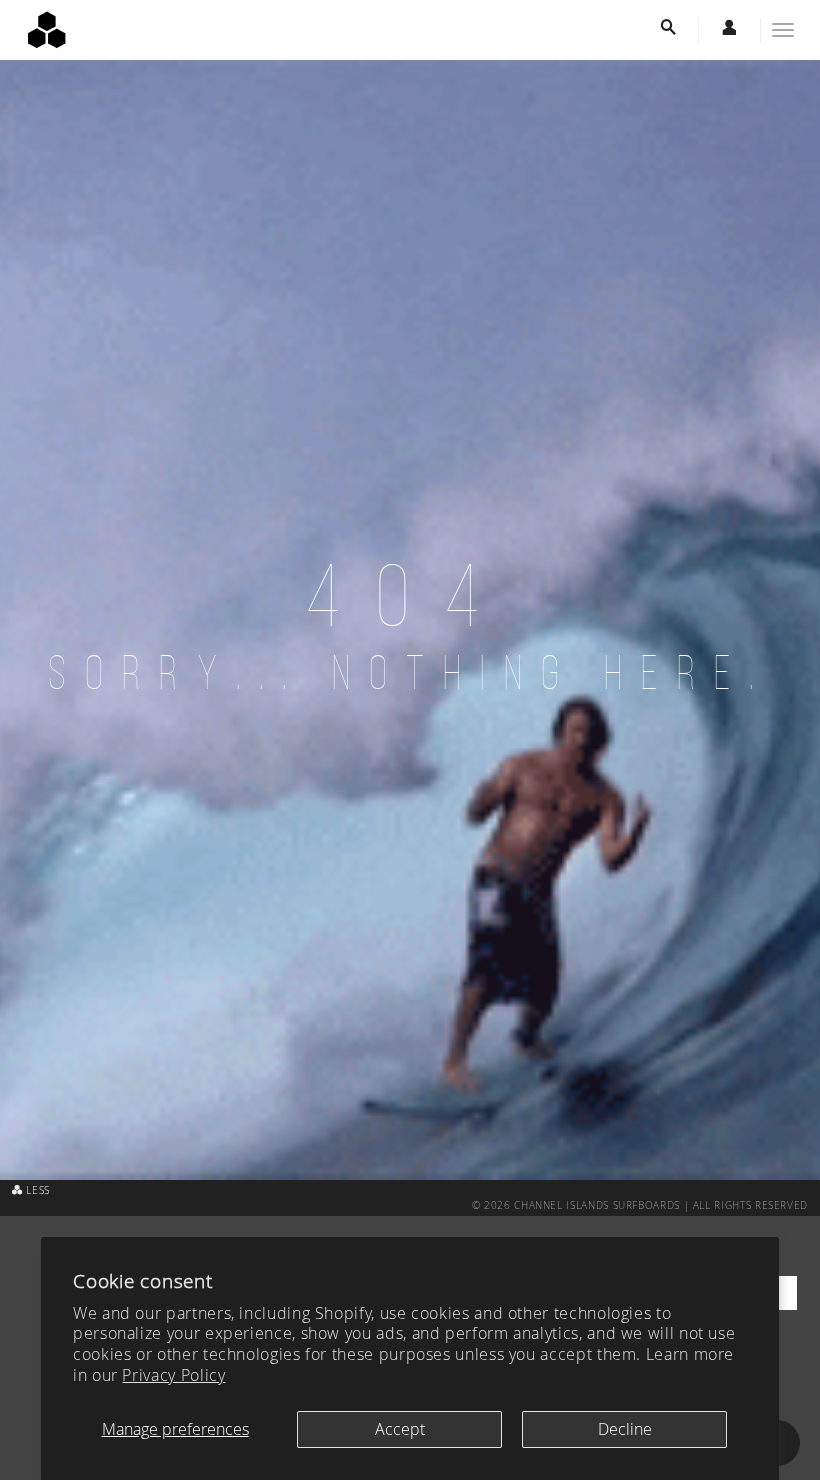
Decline (625, 1429)
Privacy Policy (173, 1375)
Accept (400, 1429)
